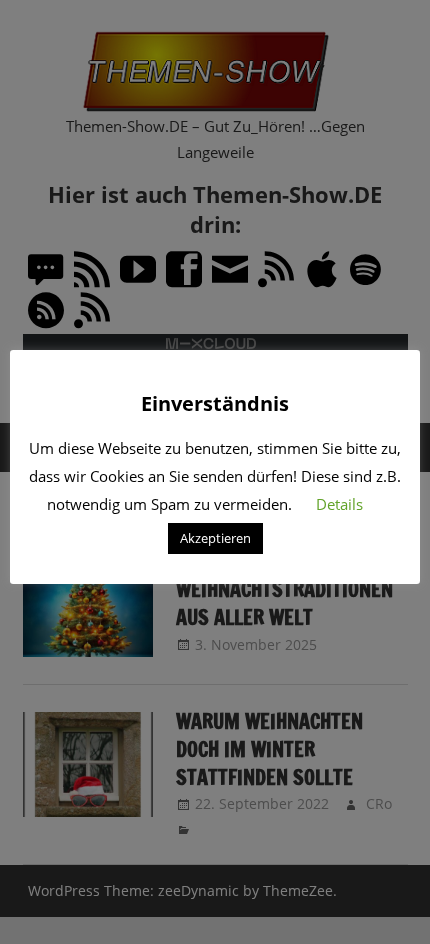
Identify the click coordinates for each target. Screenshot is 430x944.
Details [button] (339, 504)
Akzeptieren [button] (215, 538)
